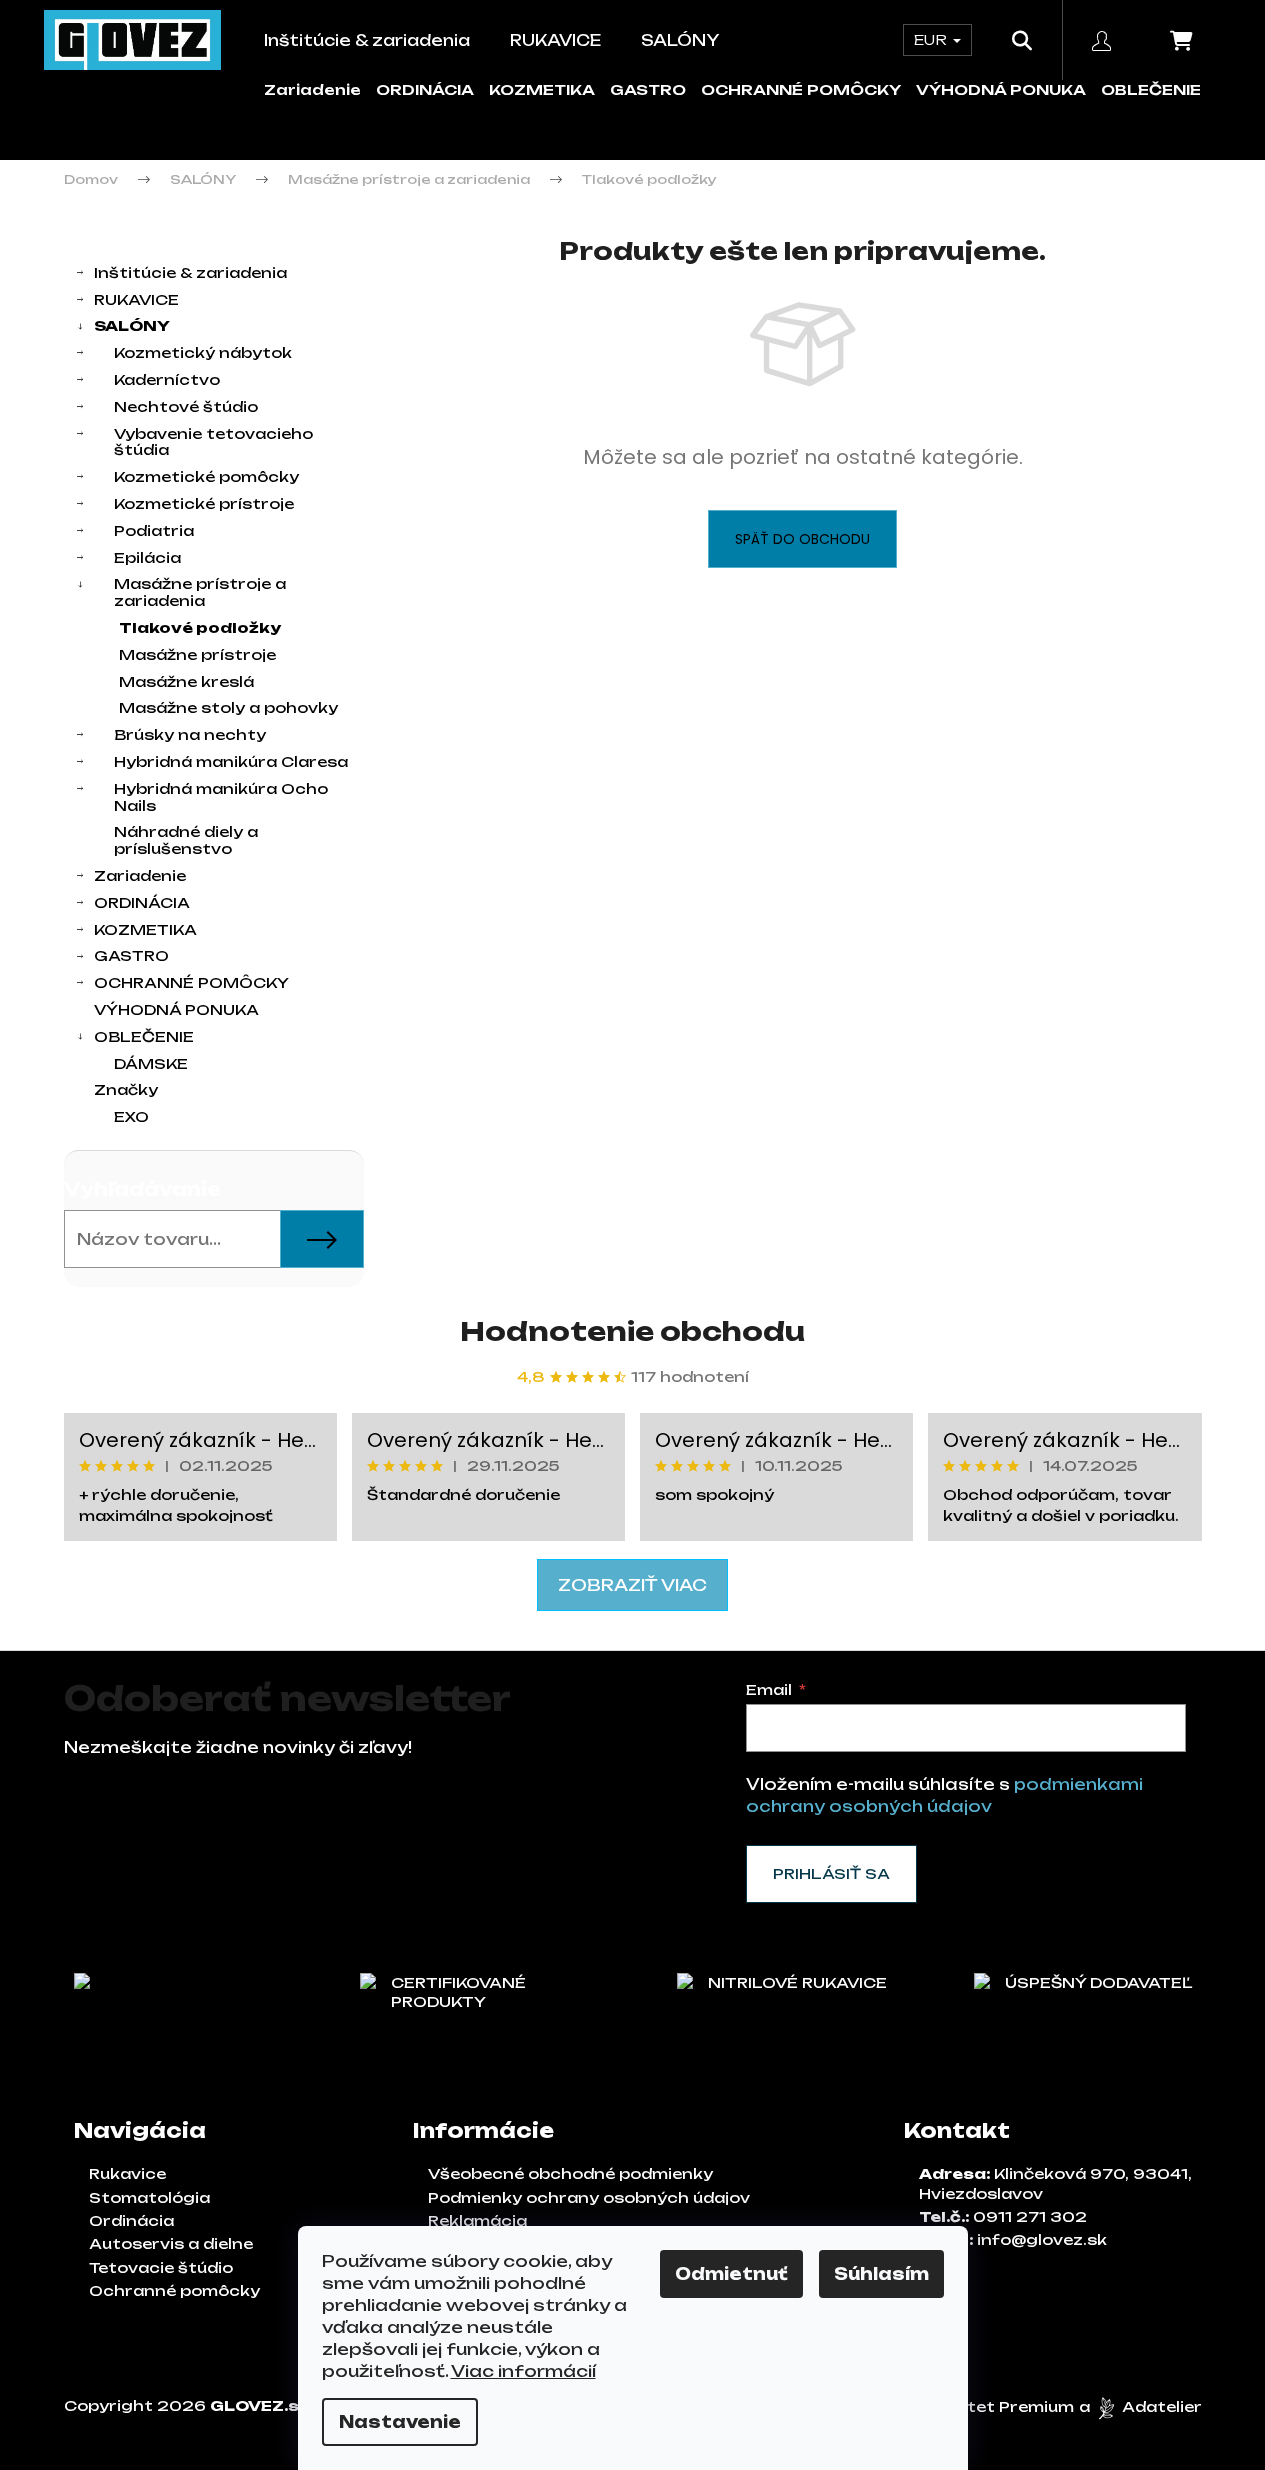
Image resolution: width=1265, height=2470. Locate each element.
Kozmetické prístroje (204, 503)
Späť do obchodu (802, 539)
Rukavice (127, 2173)
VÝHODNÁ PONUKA (1001, 89)
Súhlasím (881, 2274)
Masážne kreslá (186, 681)
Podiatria (154, 530)
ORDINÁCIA (425, 89)
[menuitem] (367, 40)
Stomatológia (149, 2197)
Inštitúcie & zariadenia (190, 272)
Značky (126, 1089)
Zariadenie (312, 89)
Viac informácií (523, 2371)
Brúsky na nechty (190, 734)
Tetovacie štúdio (161, 2267)
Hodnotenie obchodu (632, 1331)
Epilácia (147, 557)
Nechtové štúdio (186, 406)
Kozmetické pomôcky (206, 476)
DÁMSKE (151, 1063)
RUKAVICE (136, 299)
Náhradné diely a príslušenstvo (186, 840)
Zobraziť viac (632, 1585)
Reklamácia (477, 2220)
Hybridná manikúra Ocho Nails (221, 797)
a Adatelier (1140, 2406)
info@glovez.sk (1042, 2239)
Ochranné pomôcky (174, 2290)
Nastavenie (400, 2422)
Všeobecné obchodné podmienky (570, 2173)
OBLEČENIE (1151, 89)
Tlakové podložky (200, 627)
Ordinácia (131, 2220)
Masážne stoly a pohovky (228, 707)
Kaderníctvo (167, 379)
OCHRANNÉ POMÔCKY (801, 89)
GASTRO (648, 89)
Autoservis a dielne (171, 2243)
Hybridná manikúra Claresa (231, 761)
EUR (932, 39)
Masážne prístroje (197, 654)
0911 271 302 (1030, 2216)
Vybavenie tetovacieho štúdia (213, 442)
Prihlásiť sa (831, 1873)
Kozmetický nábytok (203, 352)
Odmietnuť (731, 2274)
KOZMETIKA (542, 89)
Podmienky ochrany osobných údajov (589, 2197)
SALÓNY (132, 325)
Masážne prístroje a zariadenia (200, 592)
